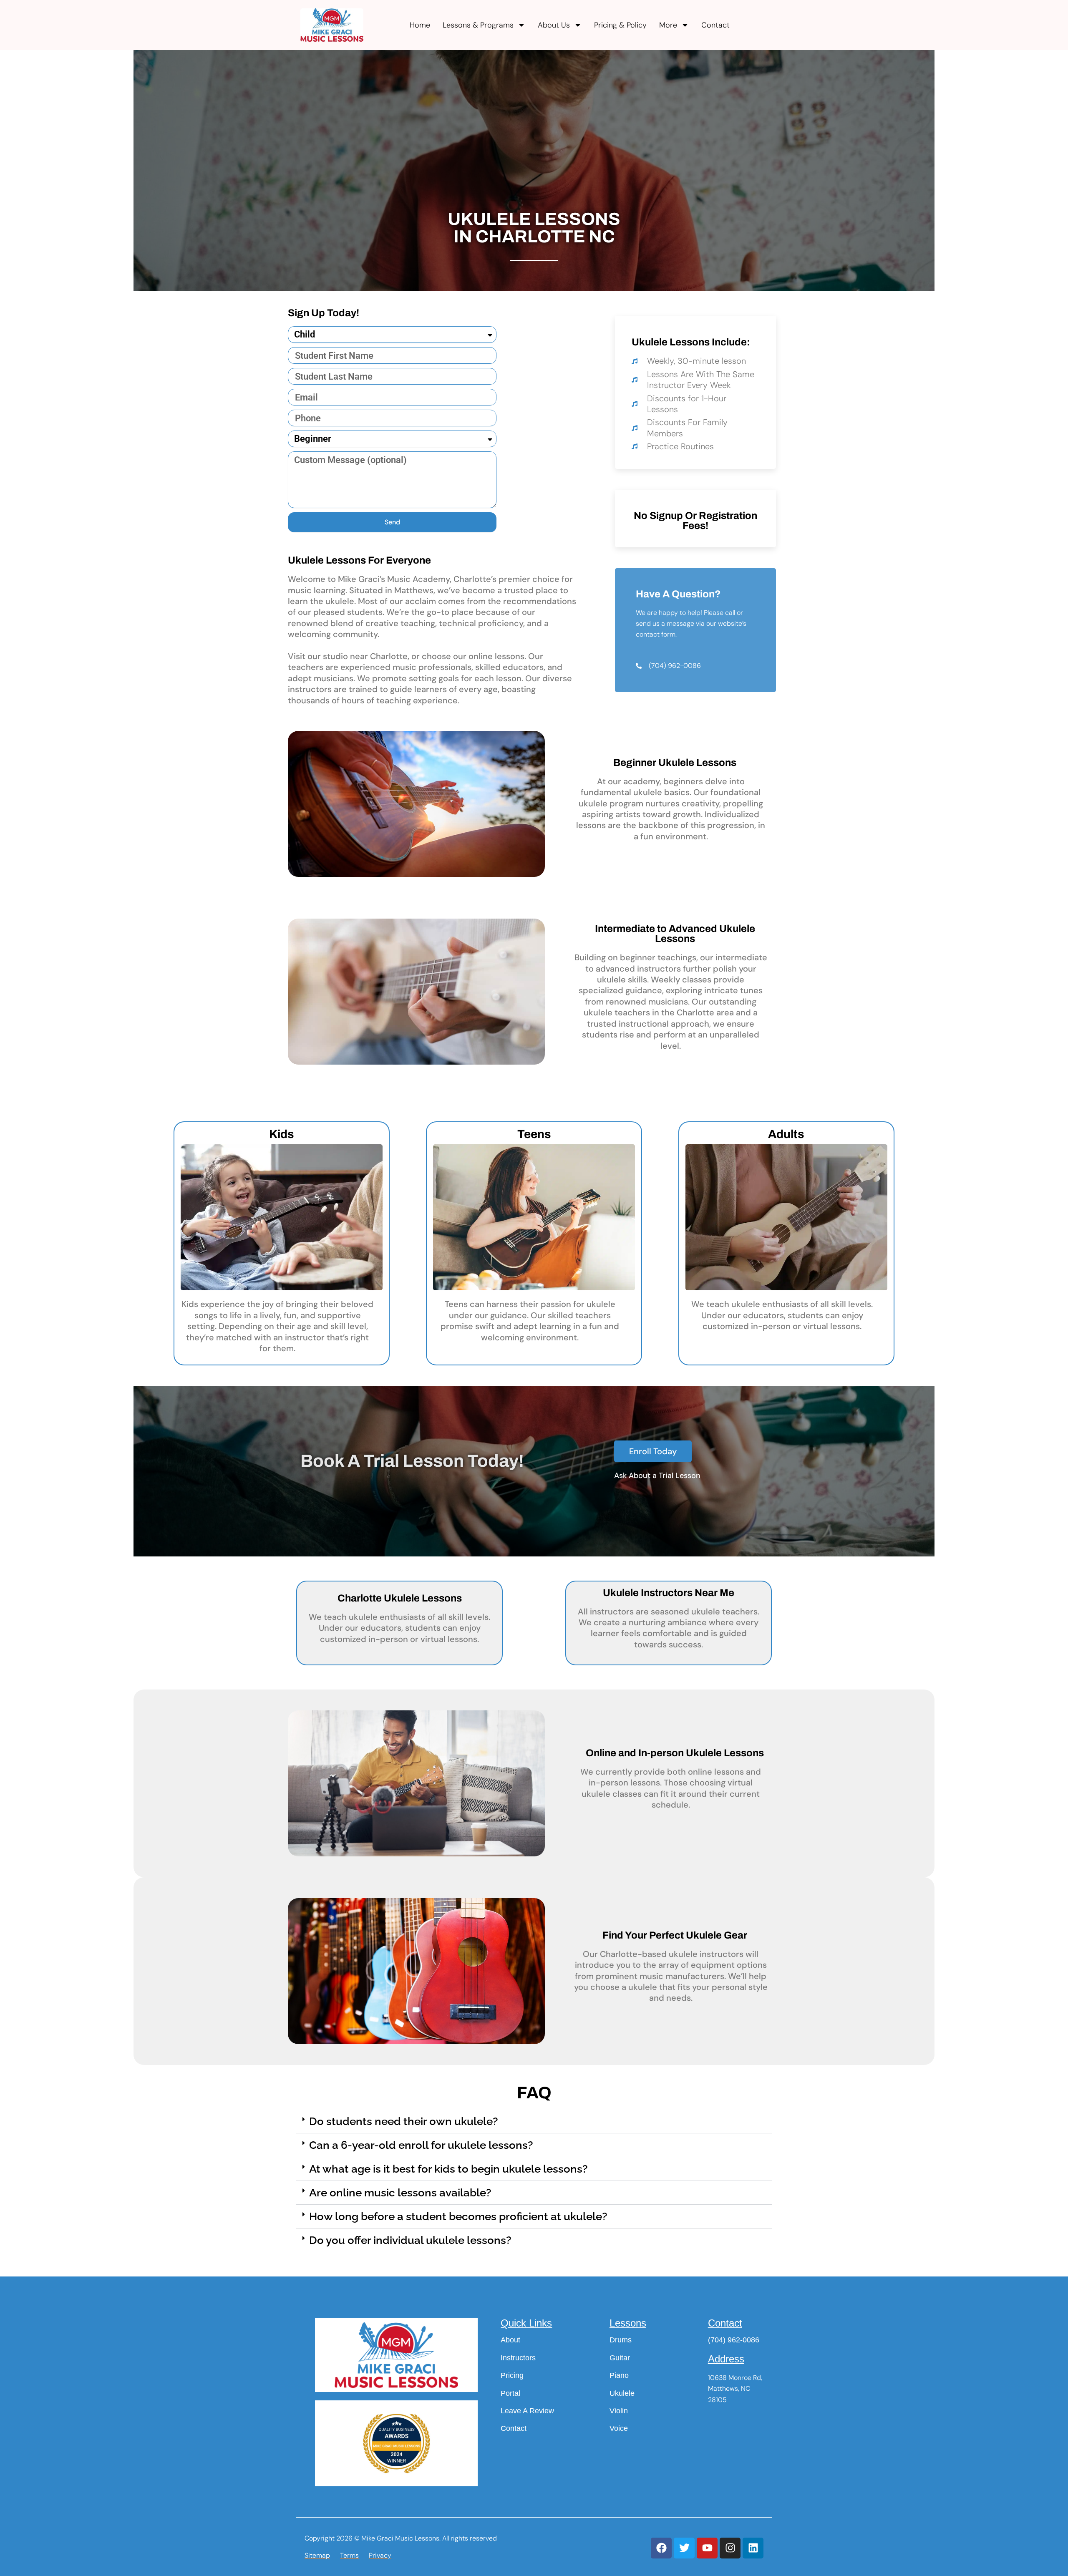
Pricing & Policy (620, 25)
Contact (715, 25)
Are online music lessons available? (400, 2193)
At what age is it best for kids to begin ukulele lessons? (448, 2169)
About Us (554, 25)
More (668, 25)
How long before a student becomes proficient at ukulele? (458, 2216)
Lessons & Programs (478, 25)
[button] (534, 2121)
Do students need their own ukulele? (404, 2121)
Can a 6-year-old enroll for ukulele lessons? (421, 2145)
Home (420, 25)
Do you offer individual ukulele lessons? (410, 2240)
